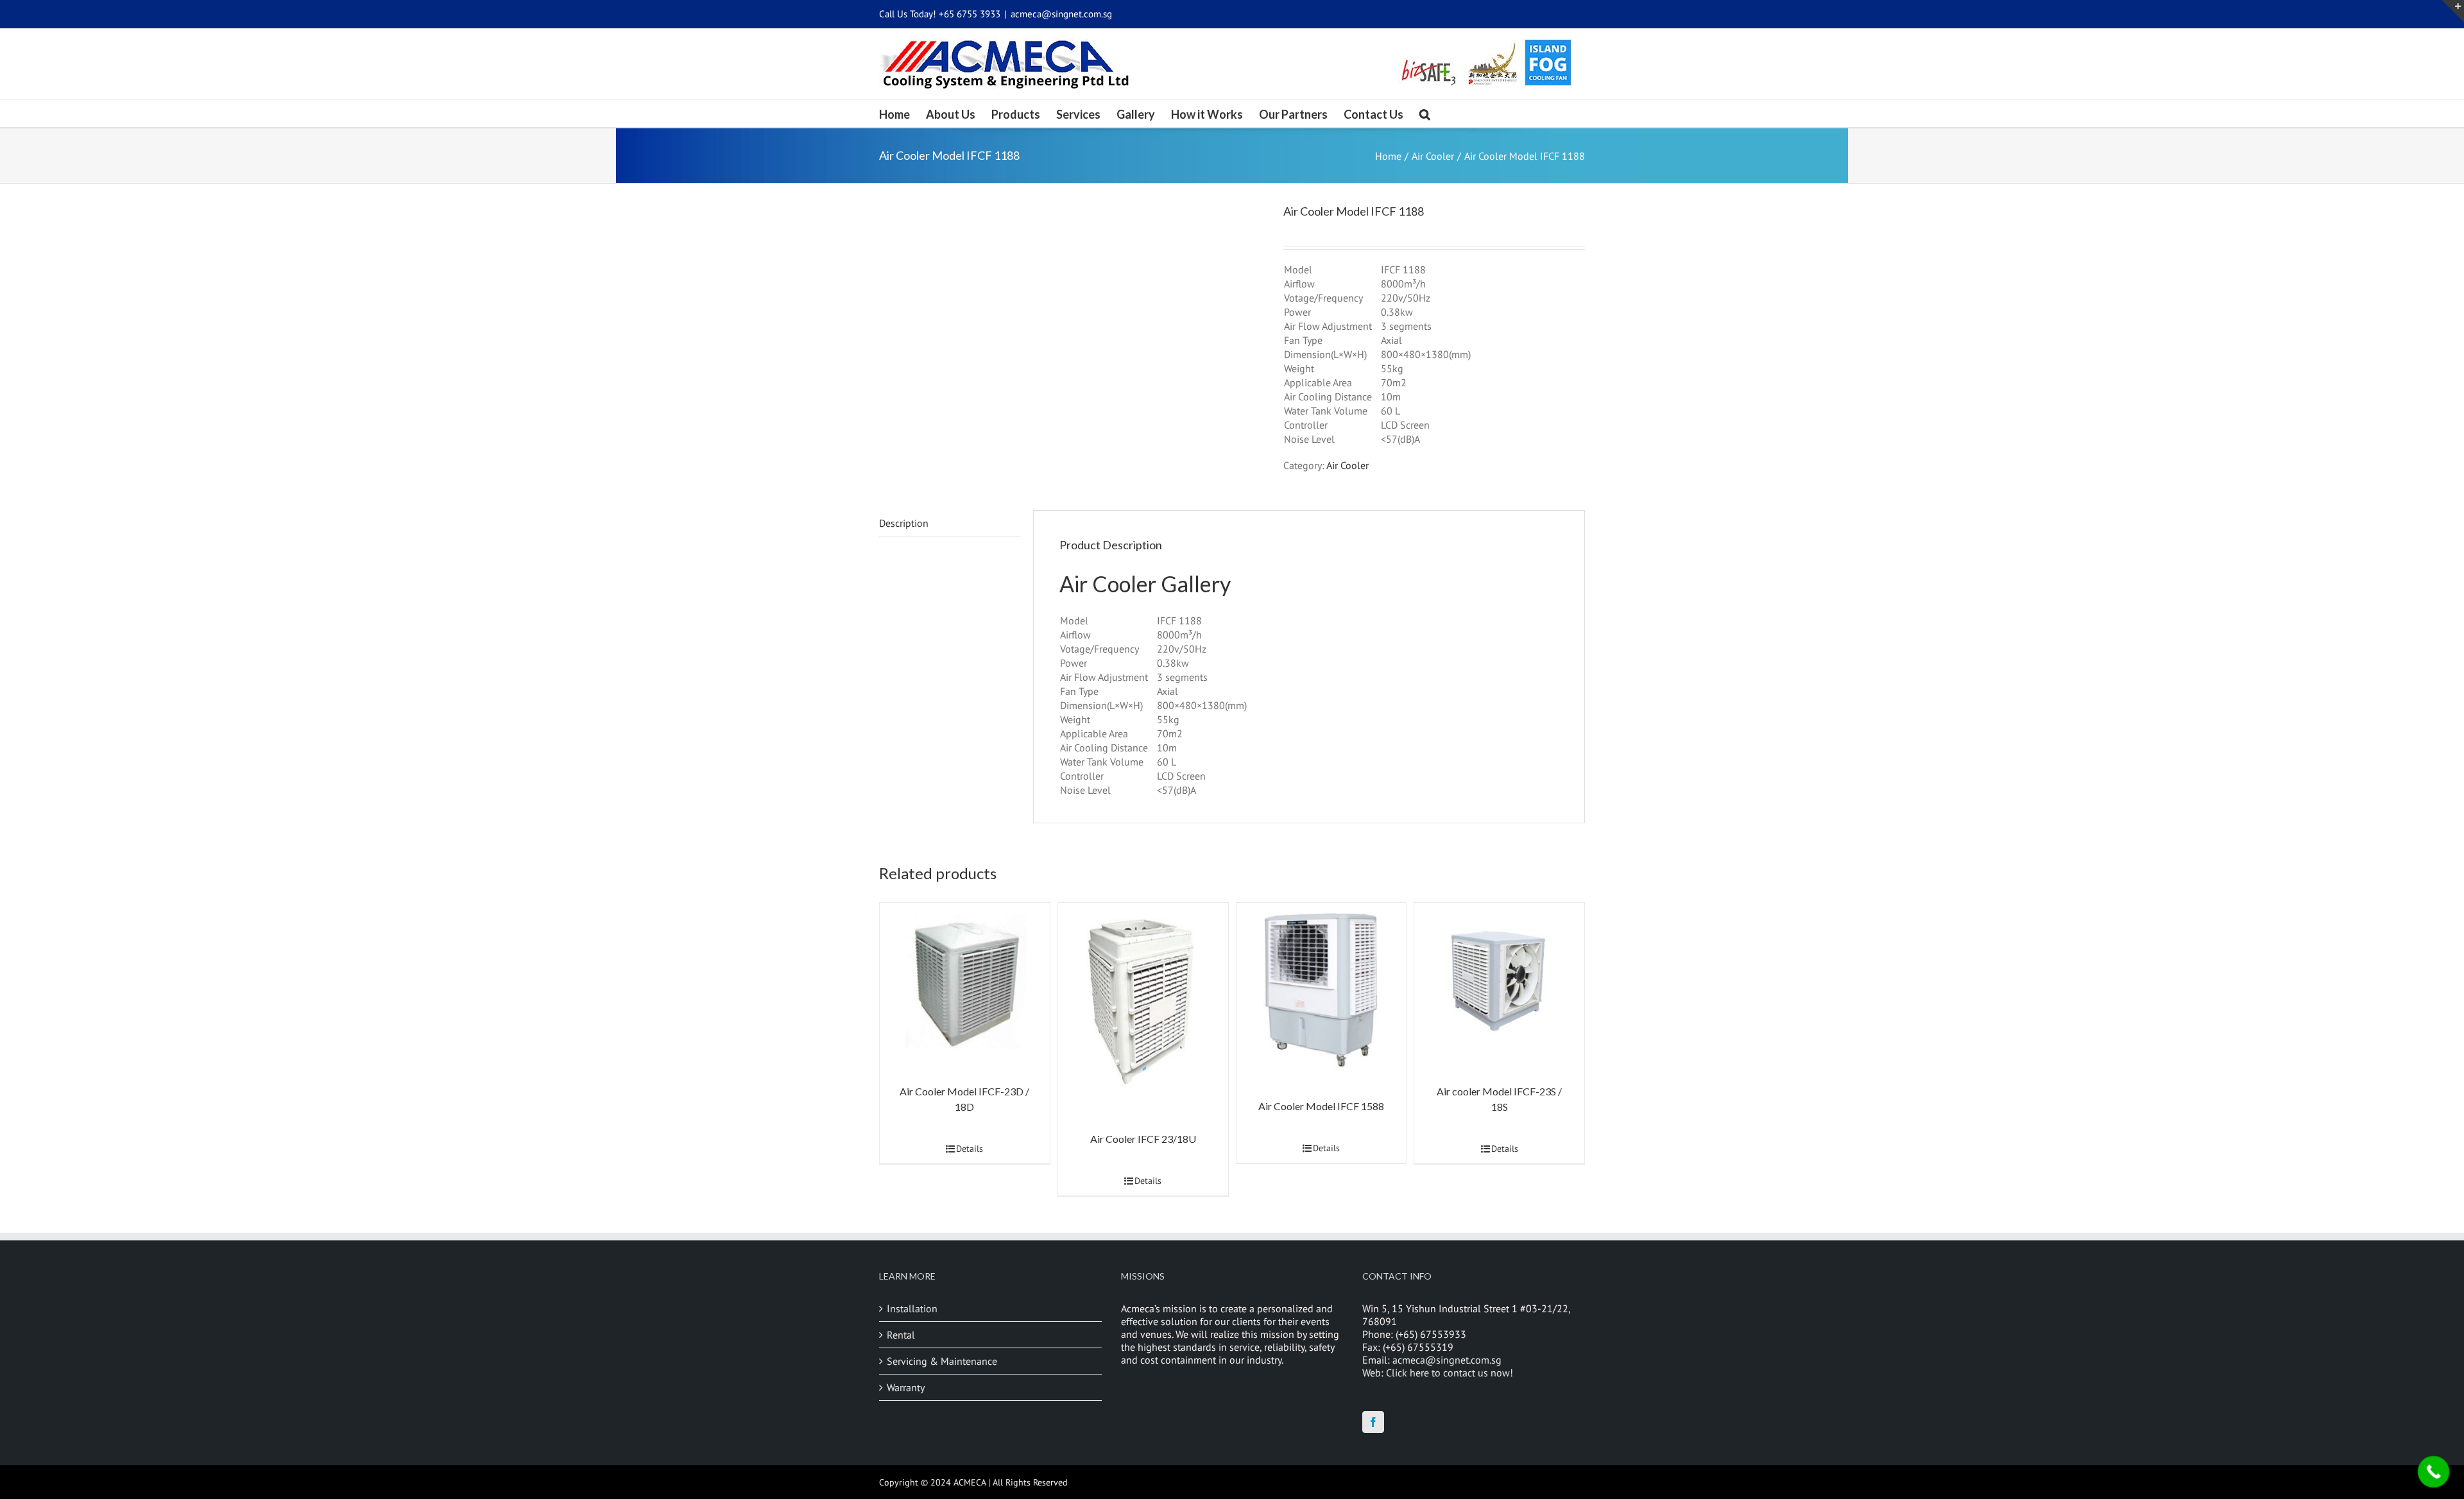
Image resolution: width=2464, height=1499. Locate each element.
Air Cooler (1347, 465)
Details (970, 1149)
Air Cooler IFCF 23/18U (1143, 1139)
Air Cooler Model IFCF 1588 (1321, 1106)
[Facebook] (1373, 1422)
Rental (901, 1335)
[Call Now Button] (2434, 1472)
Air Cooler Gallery (1145, 584)
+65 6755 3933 (970, 14)
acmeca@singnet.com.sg (1061, 14)
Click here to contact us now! (1450, 1373)
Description (904, 523)
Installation (912, 1308)
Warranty (906, 1387)
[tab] (950, 523)
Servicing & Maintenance (942, 1361)
